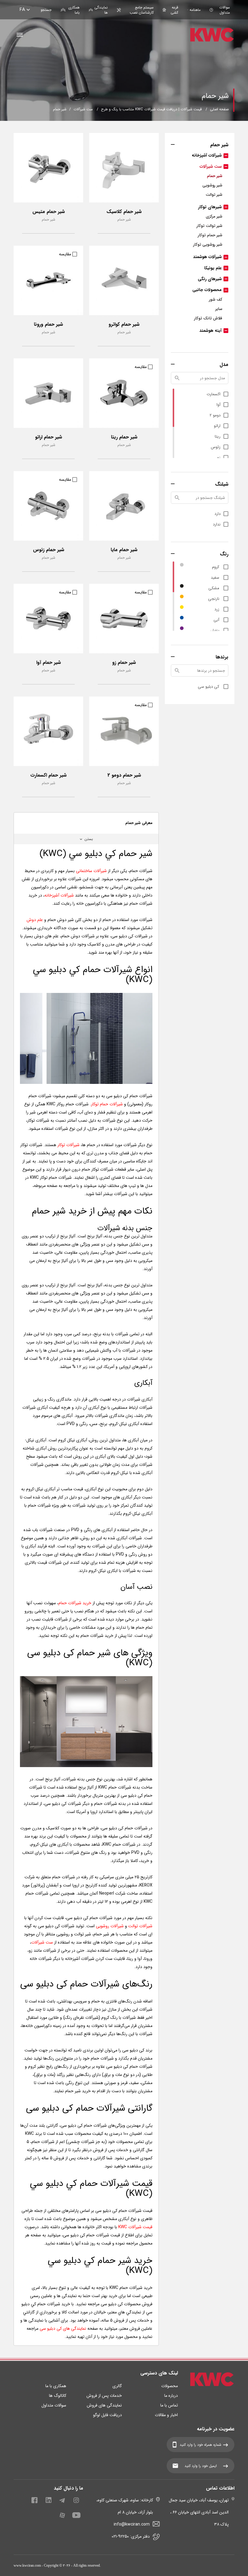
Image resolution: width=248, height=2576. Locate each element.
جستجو (46, 10)
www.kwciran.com (27, 2565)
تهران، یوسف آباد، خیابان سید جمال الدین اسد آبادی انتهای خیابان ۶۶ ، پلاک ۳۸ (199, 2512)
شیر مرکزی (214, 217)
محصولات (170, 2386)
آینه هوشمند (210, 331)
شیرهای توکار (210, 207)
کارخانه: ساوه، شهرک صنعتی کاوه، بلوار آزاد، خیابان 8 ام (125, 2506)
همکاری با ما (56, 2386)
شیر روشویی (212, 185)
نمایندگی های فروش (104, 2405)
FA (22, 10)
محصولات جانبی (207, 290)
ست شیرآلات (83, 109)
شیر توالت (214, 195)
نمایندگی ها (101, 10)
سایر (219, 309)
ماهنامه (195, 10)
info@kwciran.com (132, 2524)
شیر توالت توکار (209, 226)
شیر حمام (215, 176)
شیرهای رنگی (210, 279)
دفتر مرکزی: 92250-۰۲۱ (131, 2536)
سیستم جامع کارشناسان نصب (142, 10)
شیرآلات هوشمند (207, 257)
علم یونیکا (213, 268)
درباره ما (171, 2396)
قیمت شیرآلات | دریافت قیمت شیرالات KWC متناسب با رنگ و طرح (151, 109)
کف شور (216, 300)
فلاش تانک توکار (208, 318)
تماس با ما (169, 2405)
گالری (117, 2386)
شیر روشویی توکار (208, 245)
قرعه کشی (174, 10)
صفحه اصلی (219, 109)
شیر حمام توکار (210, 235)
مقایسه (65, 254)
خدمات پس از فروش (104, 2396)
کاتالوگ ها (58, 2396)
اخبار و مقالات (166, 2415)
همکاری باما (74, 10)
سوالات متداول (225, 10)
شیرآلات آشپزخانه (207, 155)
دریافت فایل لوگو (108, 2415)
